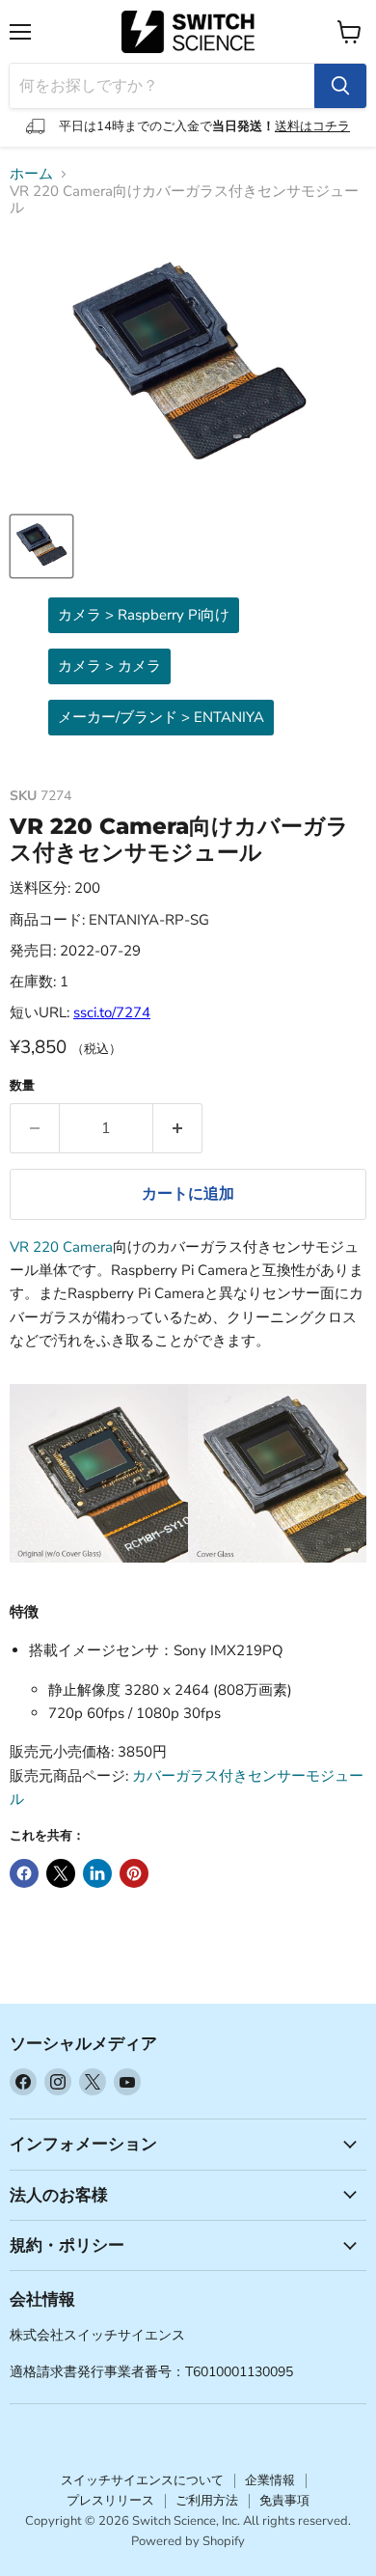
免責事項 (284, 2501)
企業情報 (270, 2480)
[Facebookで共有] (24, 1873)
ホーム (31, 174)
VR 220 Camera (61, 1247)
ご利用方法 (207, 2501)
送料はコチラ (312, 126)
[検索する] (340, 86)
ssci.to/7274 (112, 1012)
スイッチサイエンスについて (142, 2480)
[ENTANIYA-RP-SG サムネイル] (41, 546)
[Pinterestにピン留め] (134, 1873)
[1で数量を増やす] (178, 1128)
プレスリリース (110, 2501)
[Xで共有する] (61, 1873)
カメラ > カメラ (109, 666)
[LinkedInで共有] (97, 1873)
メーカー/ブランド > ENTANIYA (161, 717)
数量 (22, 1086)
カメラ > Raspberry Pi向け (144, 615)
